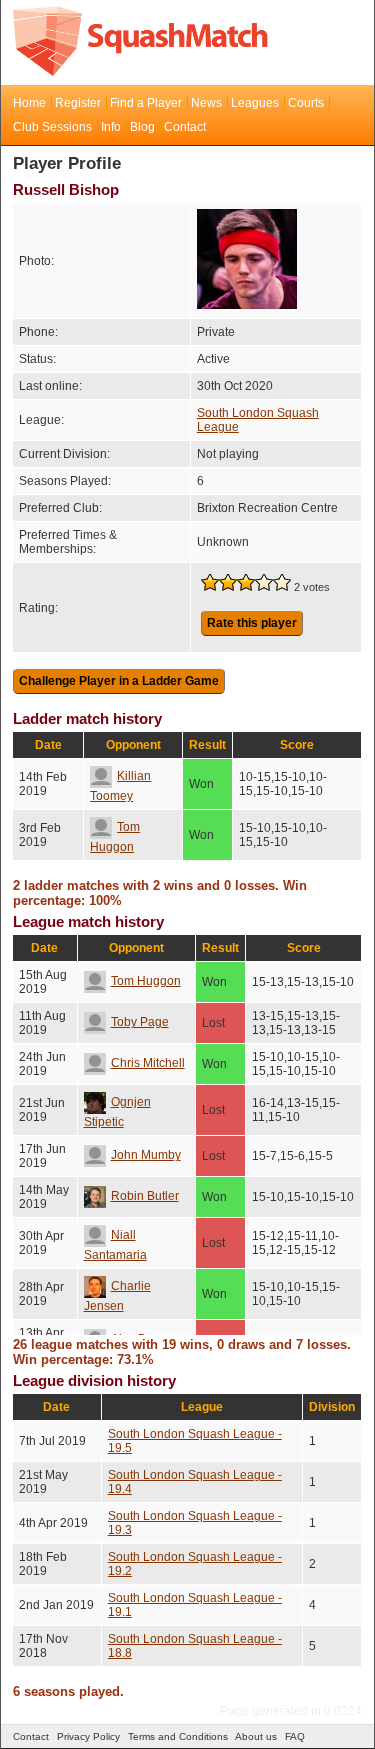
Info (111, 127)
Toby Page (140, 1022)
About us (256, 1736)
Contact (185, 127)
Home (29, 103)
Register (78, 103)
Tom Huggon (146, 981)
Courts (306, 103)
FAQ (295, 1736)
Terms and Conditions (178, 1736)
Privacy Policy (88, 1736)
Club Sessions (52, 127)
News (206, 103)
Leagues (255, 103)
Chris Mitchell (148, 1063)
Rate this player (252, 623)
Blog (142, 127)
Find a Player (146, 103)
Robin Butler (145, 1196)
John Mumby (146, 1155)
